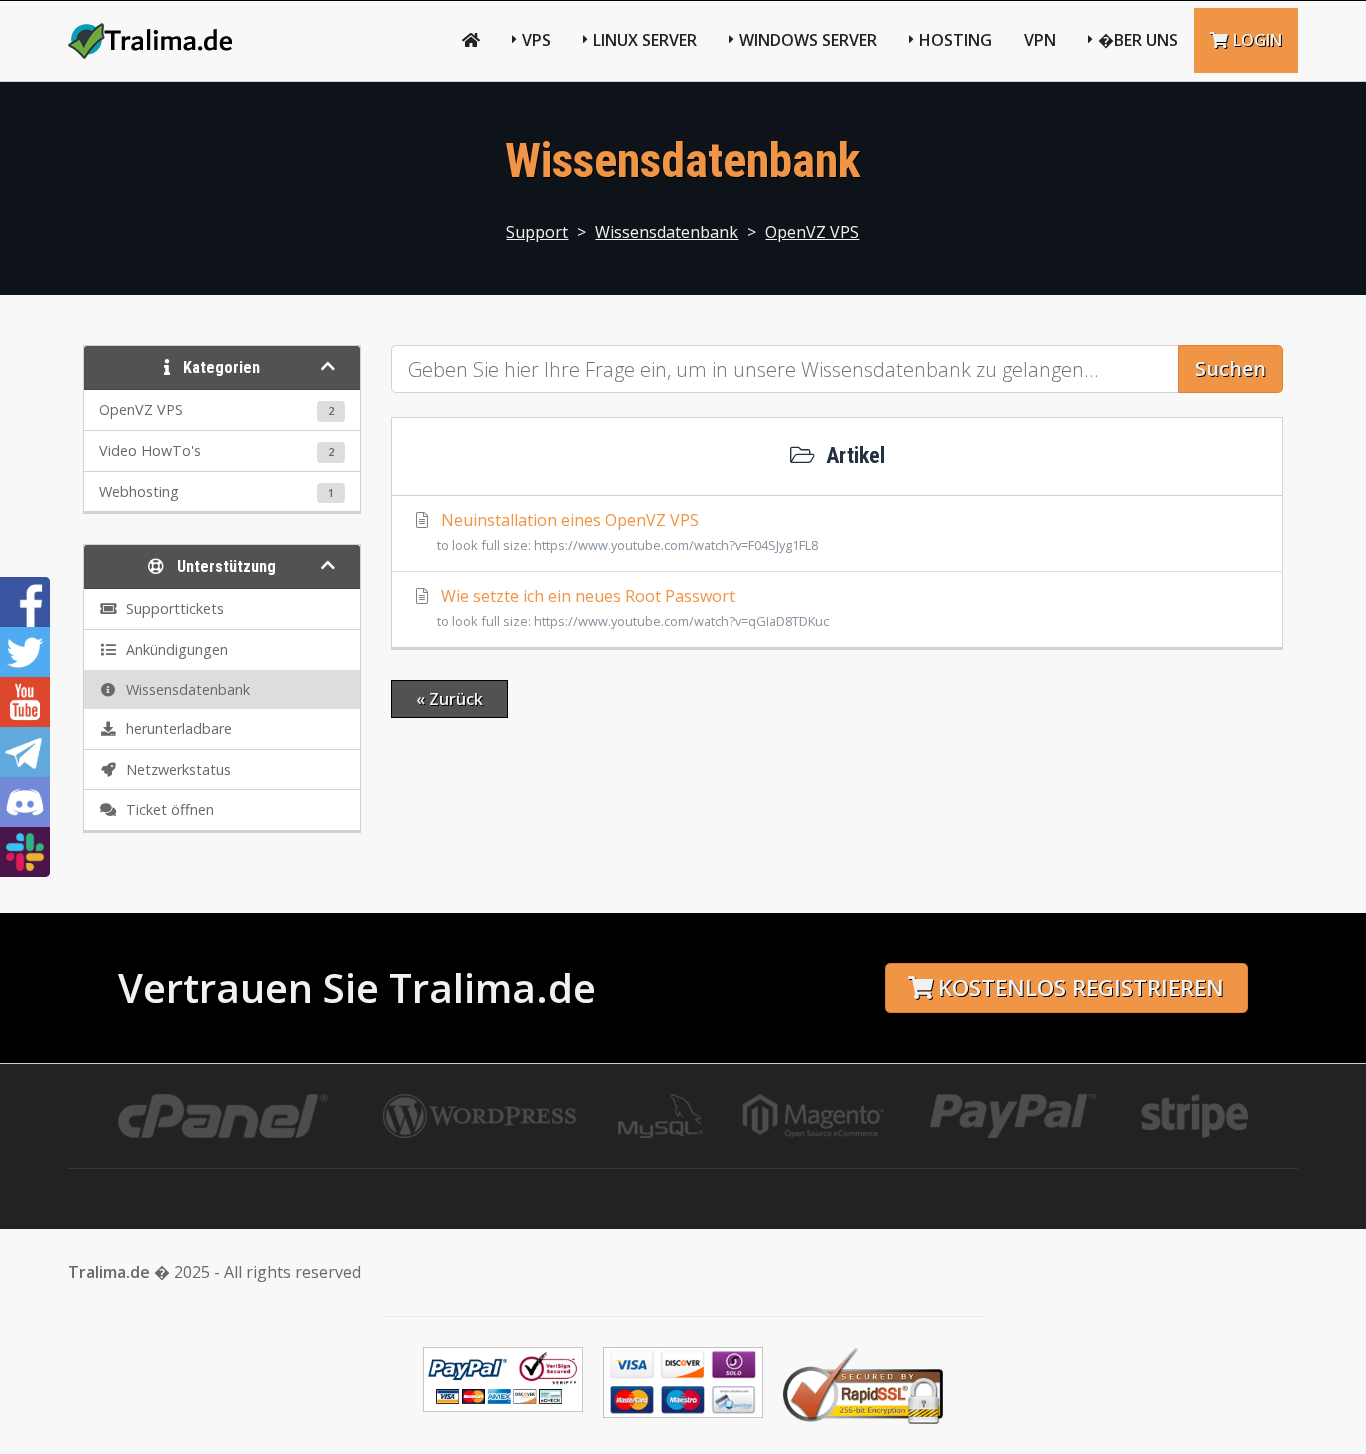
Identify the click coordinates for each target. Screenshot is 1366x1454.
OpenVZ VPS (812, 232)
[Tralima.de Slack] (25, 852)
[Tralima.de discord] (25, 802)
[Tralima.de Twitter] (25, 652)
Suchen (1230, 368)
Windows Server (808, 40)
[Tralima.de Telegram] (25, 752)
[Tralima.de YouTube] (25, 702)
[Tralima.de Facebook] (25, 602)
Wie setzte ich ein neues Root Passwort (633, 608)
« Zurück (449, 699)
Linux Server (645, 40)
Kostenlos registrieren (1081, 987)
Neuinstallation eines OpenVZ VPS (627, 532)
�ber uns (1138, 40)
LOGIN (1257, 40)
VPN (1040, 40)
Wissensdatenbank (666, 232)
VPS (536, 40)
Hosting (955, 40)
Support (537, 232)
